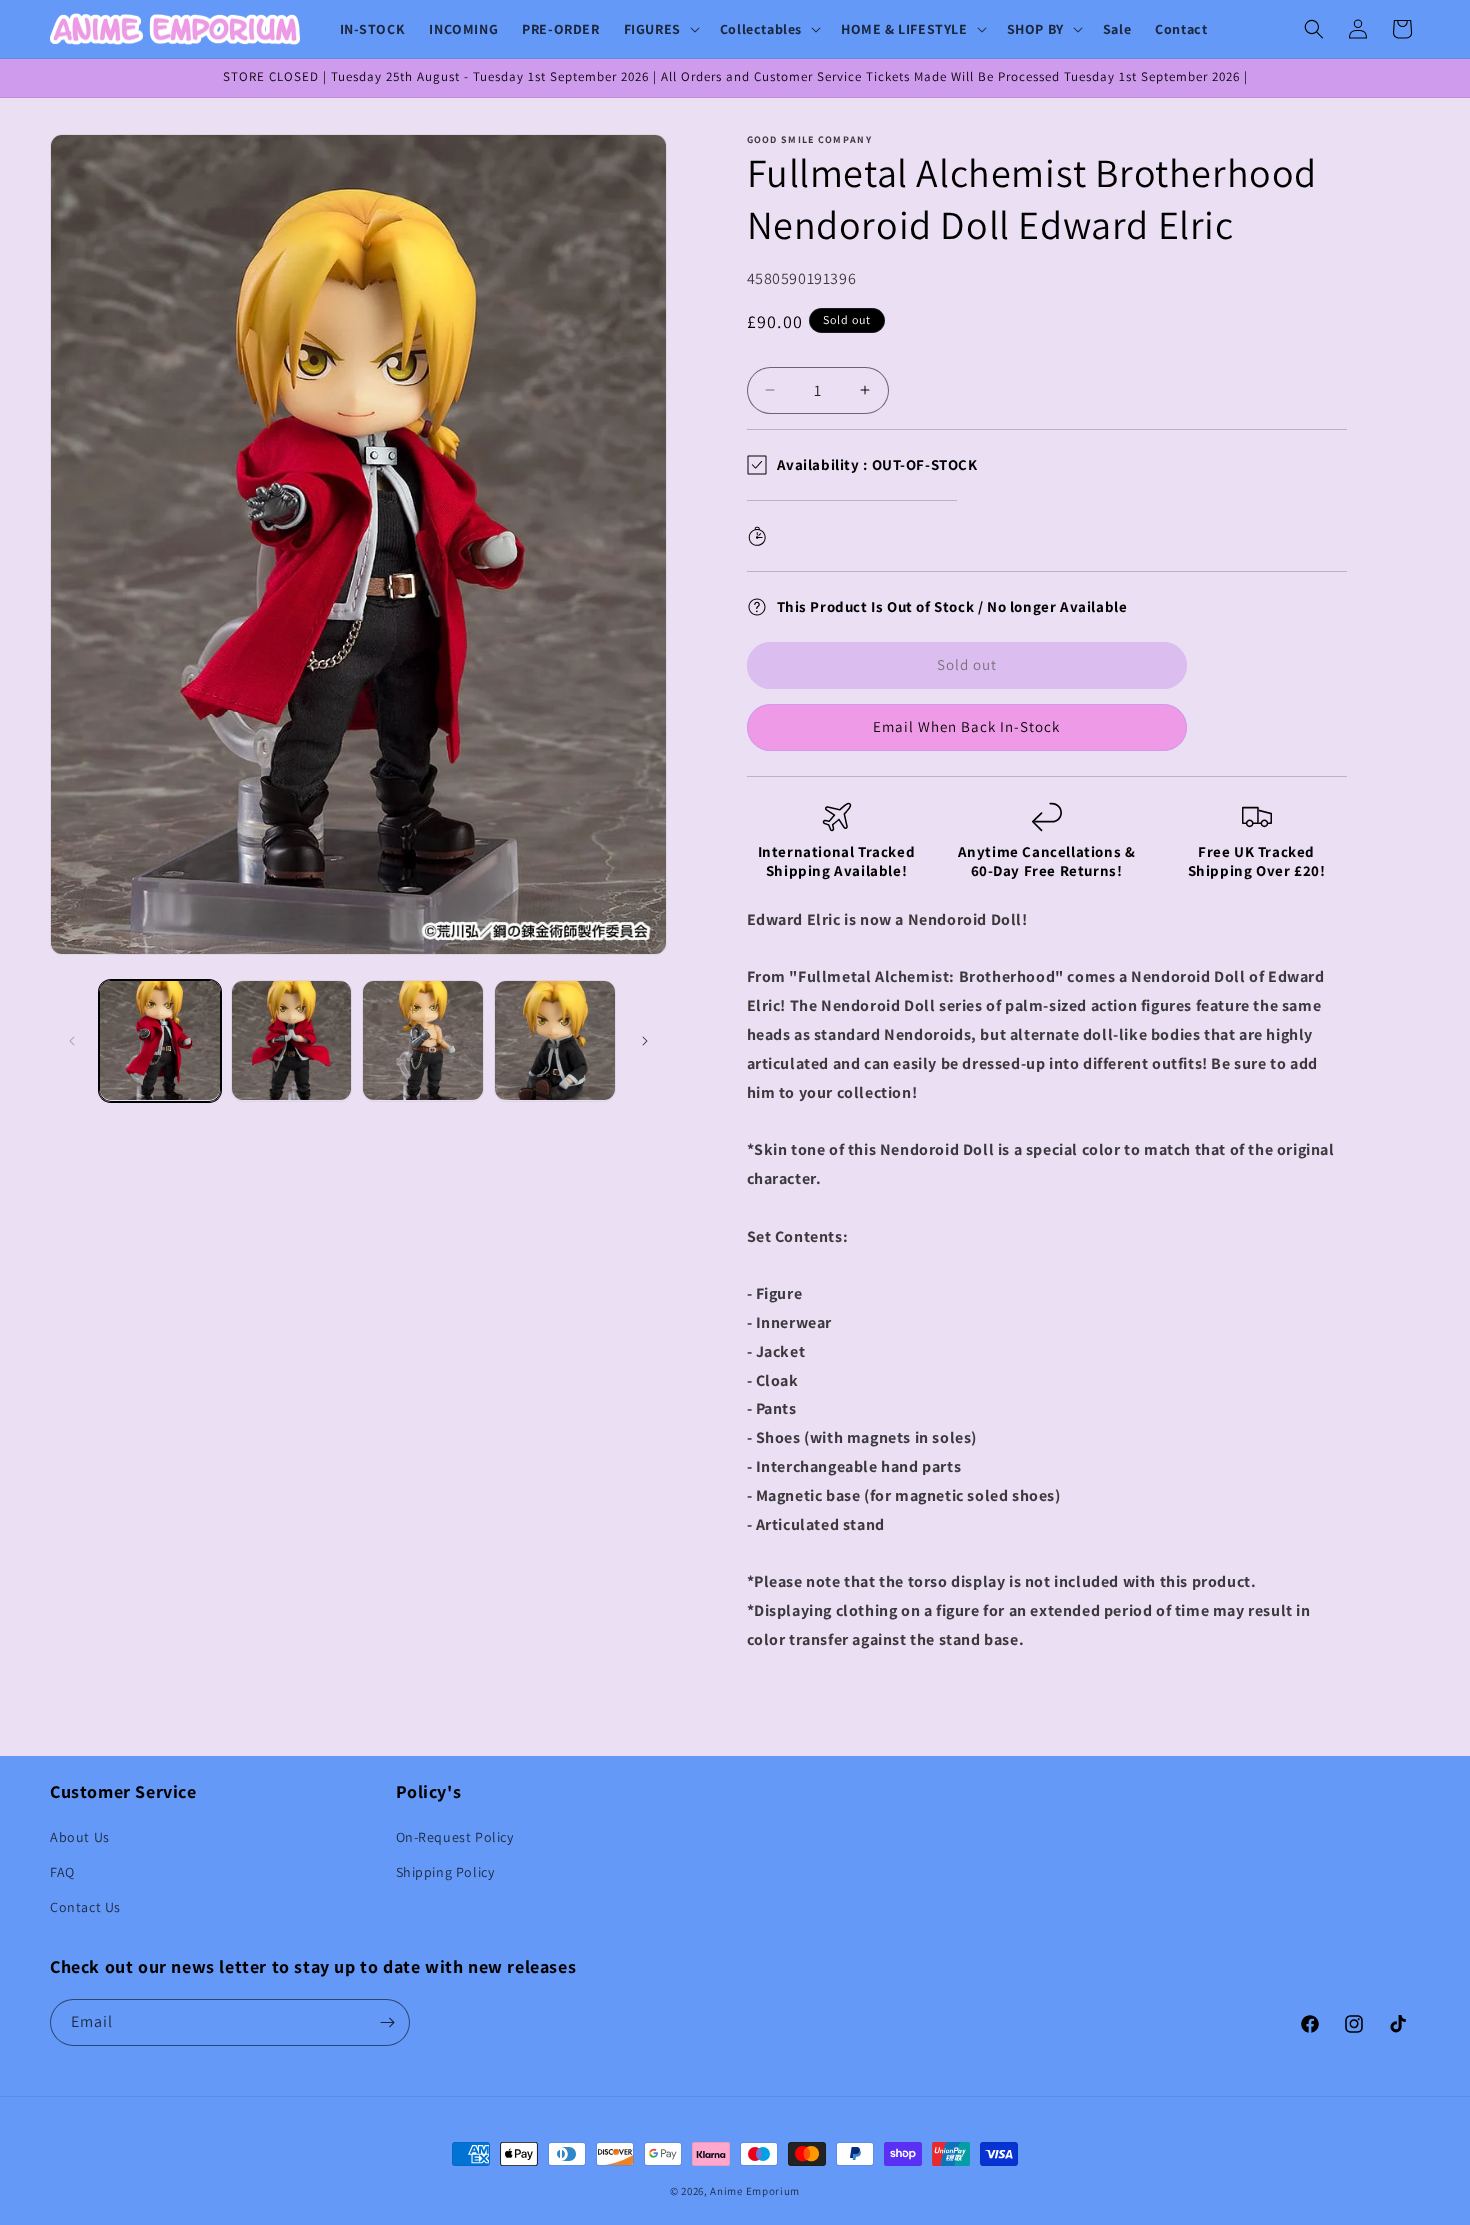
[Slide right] (645, 1041)
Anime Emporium (755, 2191)
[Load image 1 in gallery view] (160, 1041)
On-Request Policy (455, 1837)
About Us (80, 1837)
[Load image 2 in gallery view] (292, 1041)
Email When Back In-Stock (966, 726)
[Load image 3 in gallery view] (423, 1041)
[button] (660, 29)
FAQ (62, 1872)
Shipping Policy (445, 1872)
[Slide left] (72, 1041)
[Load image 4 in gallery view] (555, 1041)
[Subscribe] (387, 2022)
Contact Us (85, 1907)
